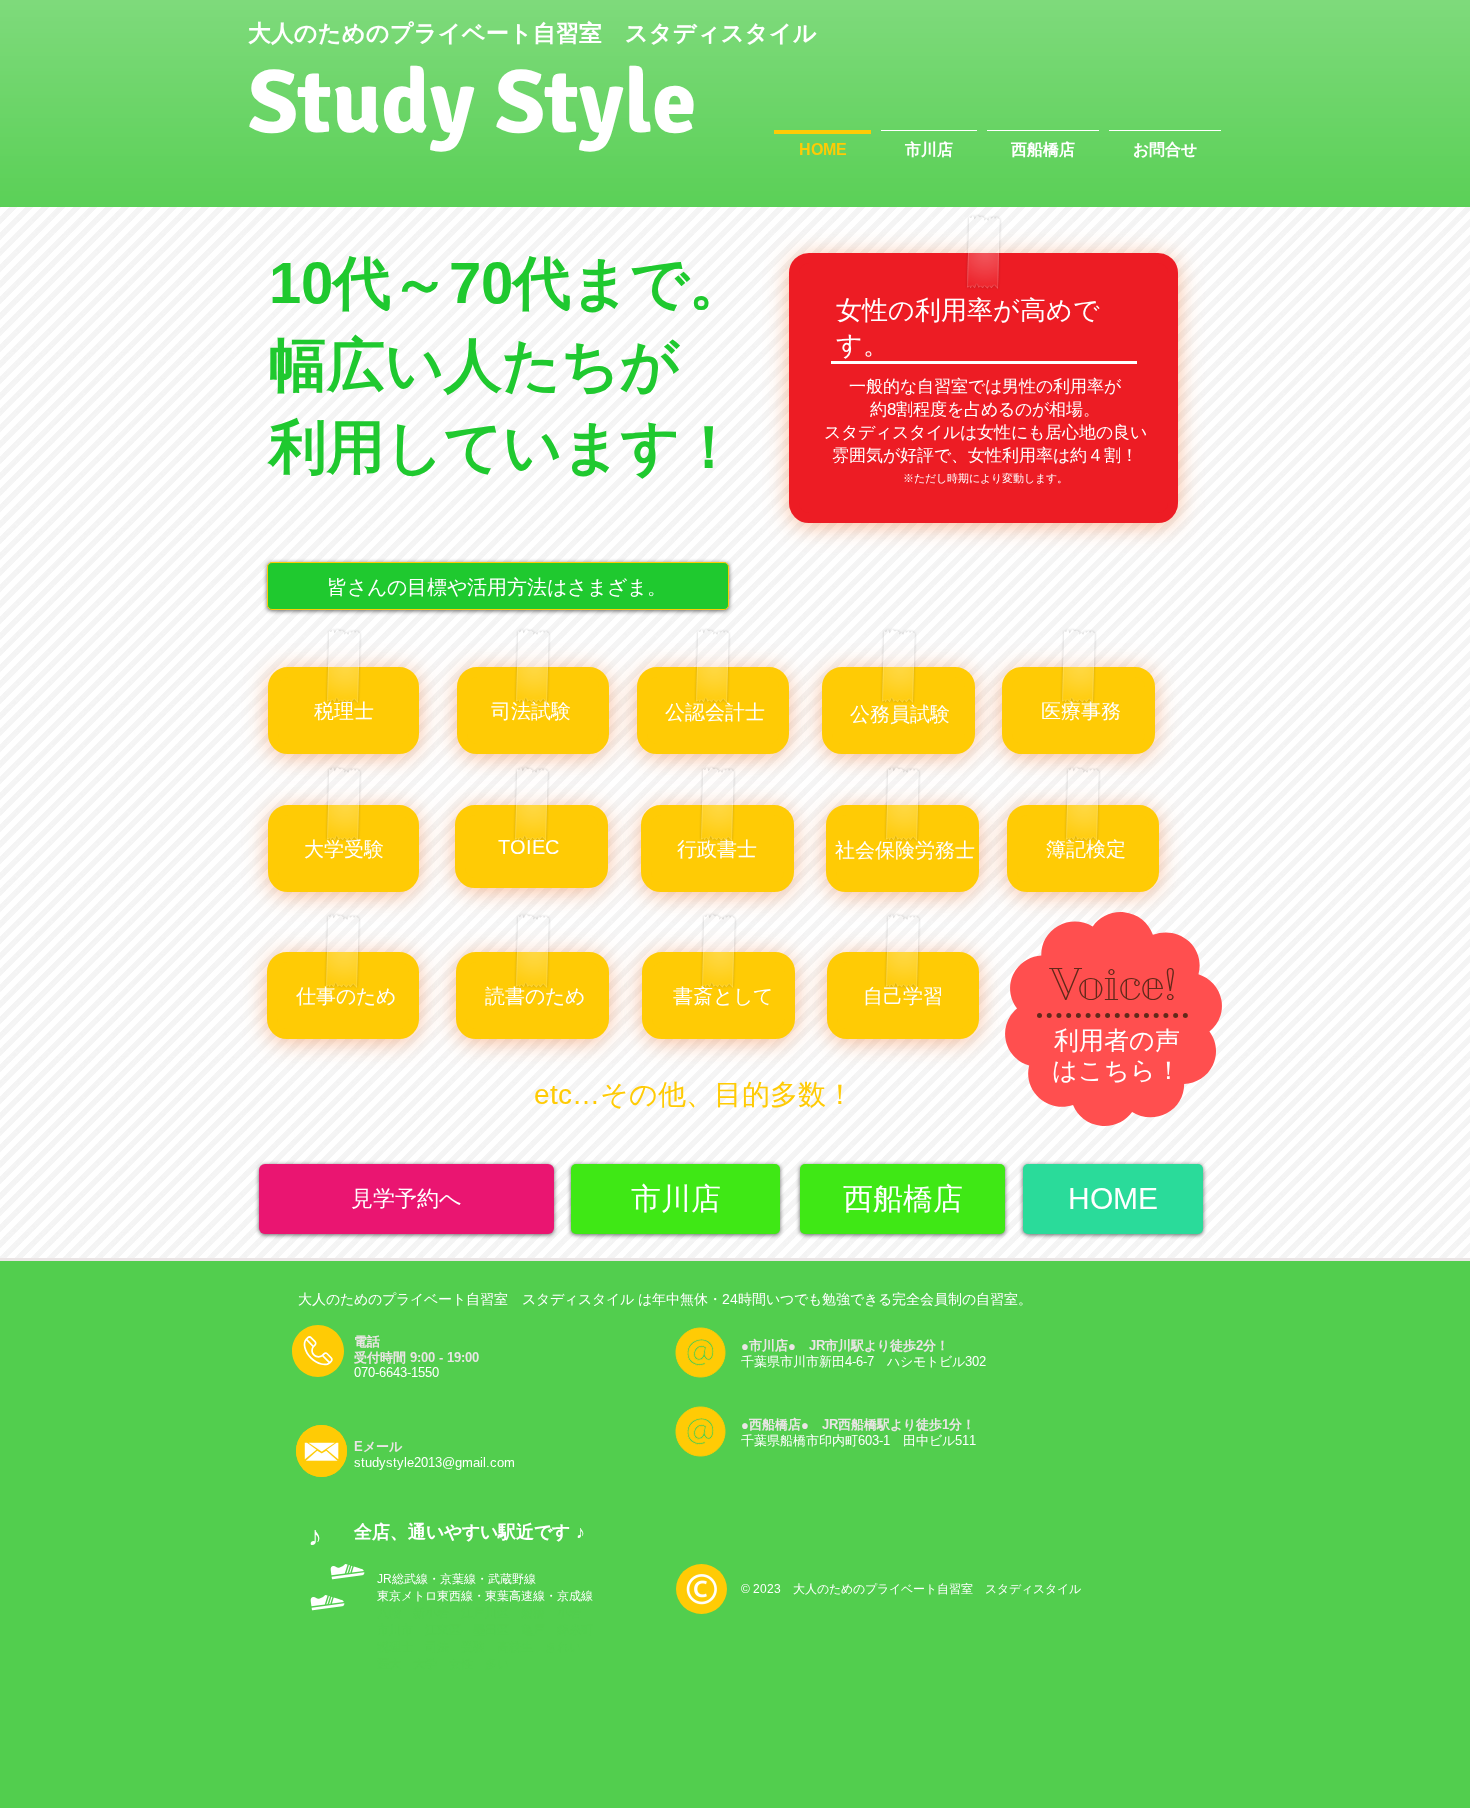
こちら (1117, 1070)
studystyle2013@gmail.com (434, 1462)
